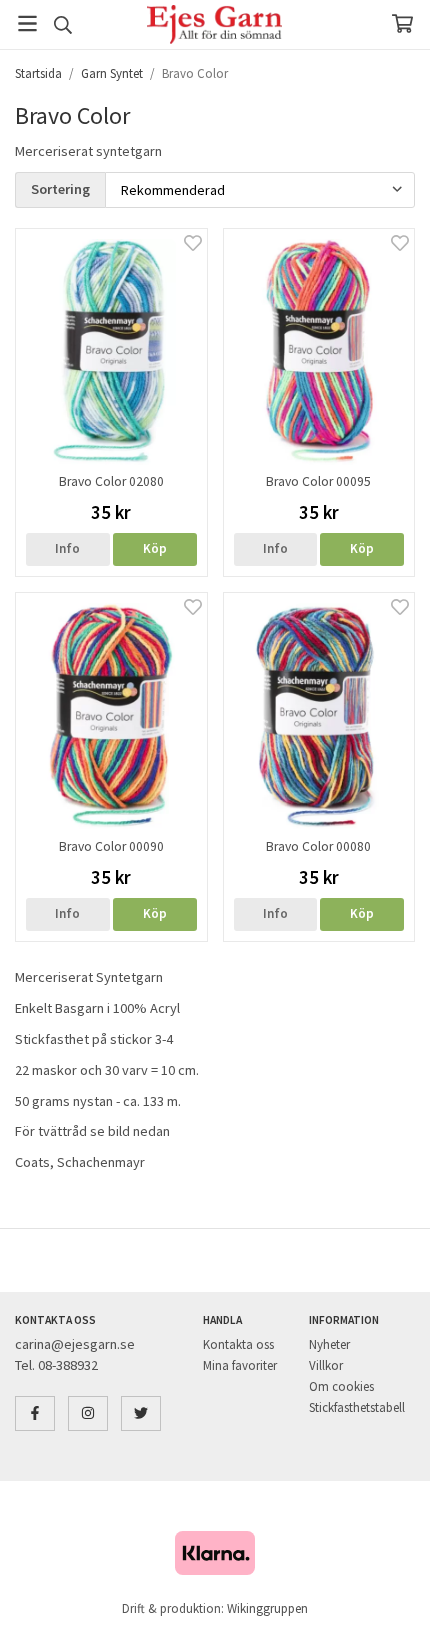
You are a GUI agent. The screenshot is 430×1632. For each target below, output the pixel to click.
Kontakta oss (238, 1344)
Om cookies (341, 1386)
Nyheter (329, 1344)
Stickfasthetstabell (357, 1407)
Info (67, 548)
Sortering (60, 189)
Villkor (326, 1365)
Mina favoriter (240, 1365)
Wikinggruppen (267, 1608)
